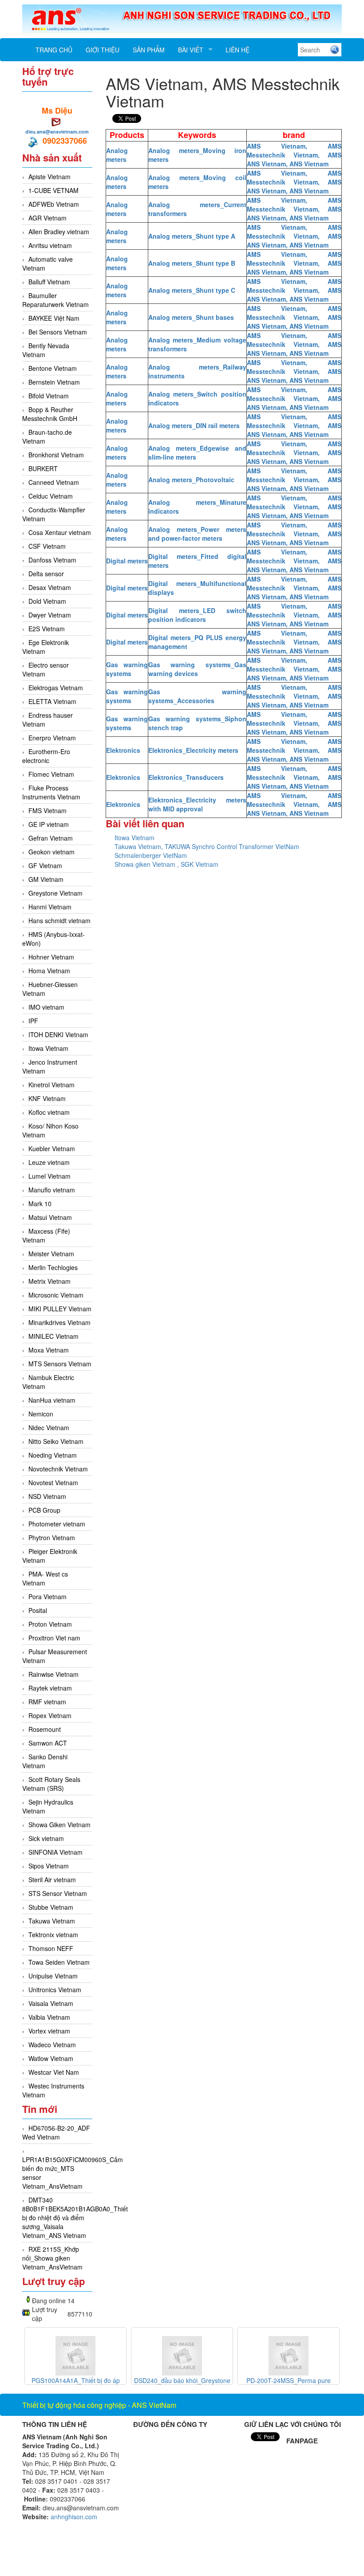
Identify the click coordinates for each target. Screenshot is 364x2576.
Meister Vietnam (51, 1254)
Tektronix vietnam (53, 1935)
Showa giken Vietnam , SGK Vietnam (166, 864)
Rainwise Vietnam (53, 1674)
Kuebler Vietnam (52, 1148)
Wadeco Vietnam (52, 2045)
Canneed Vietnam (54, 482)
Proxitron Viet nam (54, 1638)
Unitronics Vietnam (55, 1990)
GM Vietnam (46, 879)
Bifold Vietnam (49, 396)
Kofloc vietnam (49, 1112)
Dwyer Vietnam (50, 615)
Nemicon (41, 1414)
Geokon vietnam (51, 852)
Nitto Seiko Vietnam (56, 1441)
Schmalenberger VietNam (151, 855)
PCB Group (44, 1510)
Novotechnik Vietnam (58, 1469)
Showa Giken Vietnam (59, 1825)
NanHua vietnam (52, 1400)
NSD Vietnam (47, 1496)
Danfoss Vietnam (52, 560)
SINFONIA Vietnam (55, 1852)
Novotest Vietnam (53, 1483)
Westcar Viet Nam (54, 2072)
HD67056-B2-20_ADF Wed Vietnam (56, 2132)
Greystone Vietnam (55, 893)
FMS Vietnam (47, 810)
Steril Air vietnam (52, 1880)
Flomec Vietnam (51, 774)
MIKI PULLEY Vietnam (60, 1309)
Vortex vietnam (49, 2031)
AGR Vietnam (47, 218)
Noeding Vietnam (53, 1455)
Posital (38, 1610)
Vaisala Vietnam (51, 2003)
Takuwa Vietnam (52, 1921)
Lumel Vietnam (49, 1176)
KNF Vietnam (47, 1098)
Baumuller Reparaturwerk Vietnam (55, 300)
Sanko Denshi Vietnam (45, 1761)
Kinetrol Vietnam (51, 1085)
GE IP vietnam (49, 824)
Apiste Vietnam (49, 177)
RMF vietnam (47, 1702)
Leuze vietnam (49, 1162)
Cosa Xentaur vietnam (60, 532)
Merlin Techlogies (53, 1267)
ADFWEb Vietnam (54, 204)
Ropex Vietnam (50, 1715)
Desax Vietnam (50, 587)
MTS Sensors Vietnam (60, 1364)
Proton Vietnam (50, 1624)
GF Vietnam (45, 865)
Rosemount (45, 1729)
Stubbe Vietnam (51, 1907)
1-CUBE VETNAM (53, 190)
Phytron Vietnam (52, 1538)
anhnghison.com (74, 2517)
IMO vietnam (46, 1007)
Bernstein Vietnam (54, 382)
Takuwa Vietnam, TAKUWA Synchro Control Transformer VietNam (207, 846)
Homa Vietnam (49, 971)
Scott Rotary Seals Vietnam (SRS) (51, 1784)
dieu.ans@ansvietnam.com (57, 132)
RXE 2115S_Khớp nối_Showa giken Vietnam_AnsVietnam (52, 2258)
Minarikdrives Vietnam (59, 1322)
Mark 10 (40, 1203)
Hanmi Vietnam (50, 907)
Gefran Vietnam (51, 838)
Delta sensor (46, 574)
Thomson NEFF (51, 1948)
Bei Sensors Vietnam (58, 332)
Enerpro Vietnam (52, 738)
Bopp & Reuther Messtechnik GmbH (50, 414)
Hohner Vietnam (51, 957)
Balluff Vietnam (49, 282)
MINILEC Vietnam (53, 1336)
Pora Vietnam (47, 1597)
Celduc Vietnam (51, 496)
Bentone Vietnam (53, 368)
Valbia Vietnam (49, 2017)
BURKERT (43, 468)
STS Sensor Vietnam (58, 1893)
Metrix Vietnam (49, 1281)
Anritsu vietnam (50, 245)
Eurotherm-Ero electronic (46, 756)
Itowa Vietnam (48, 1048)
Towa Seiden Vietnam (59, 1962)
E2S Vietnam (47, 629)
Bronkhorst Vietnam (56, 455)
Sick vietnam (46, 1838)
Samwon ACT (48, 1743)
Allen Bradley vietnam (59, 232)
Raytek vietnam (50, 1688)
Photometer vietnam (57, 1524)
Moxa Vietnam (49, 1350)
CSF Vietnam (47, 546)
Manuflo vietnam (52, 1190)
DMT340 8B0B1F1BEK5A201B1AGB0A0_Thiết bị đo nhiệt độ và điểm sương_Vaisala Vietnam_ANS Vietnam (75, 2218)
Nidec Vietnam (49, 1428)
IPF (33, 1021)
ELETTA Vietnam (52, 701)
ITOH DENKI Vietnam (58, 1034)
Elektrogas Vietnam (56, 688)
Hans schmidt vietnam (59, 920)
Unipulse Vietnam (53, 1976)
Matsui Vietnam (50, 1217)
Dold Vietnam (47, 601)
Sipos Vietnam (49, 1866)
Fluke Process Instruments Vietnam (51, 792)
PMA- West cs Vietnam (45, 1578)
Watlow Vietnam (51, 2058)
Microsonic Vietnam (56, 1295)
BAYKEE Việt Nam (54, 318)
